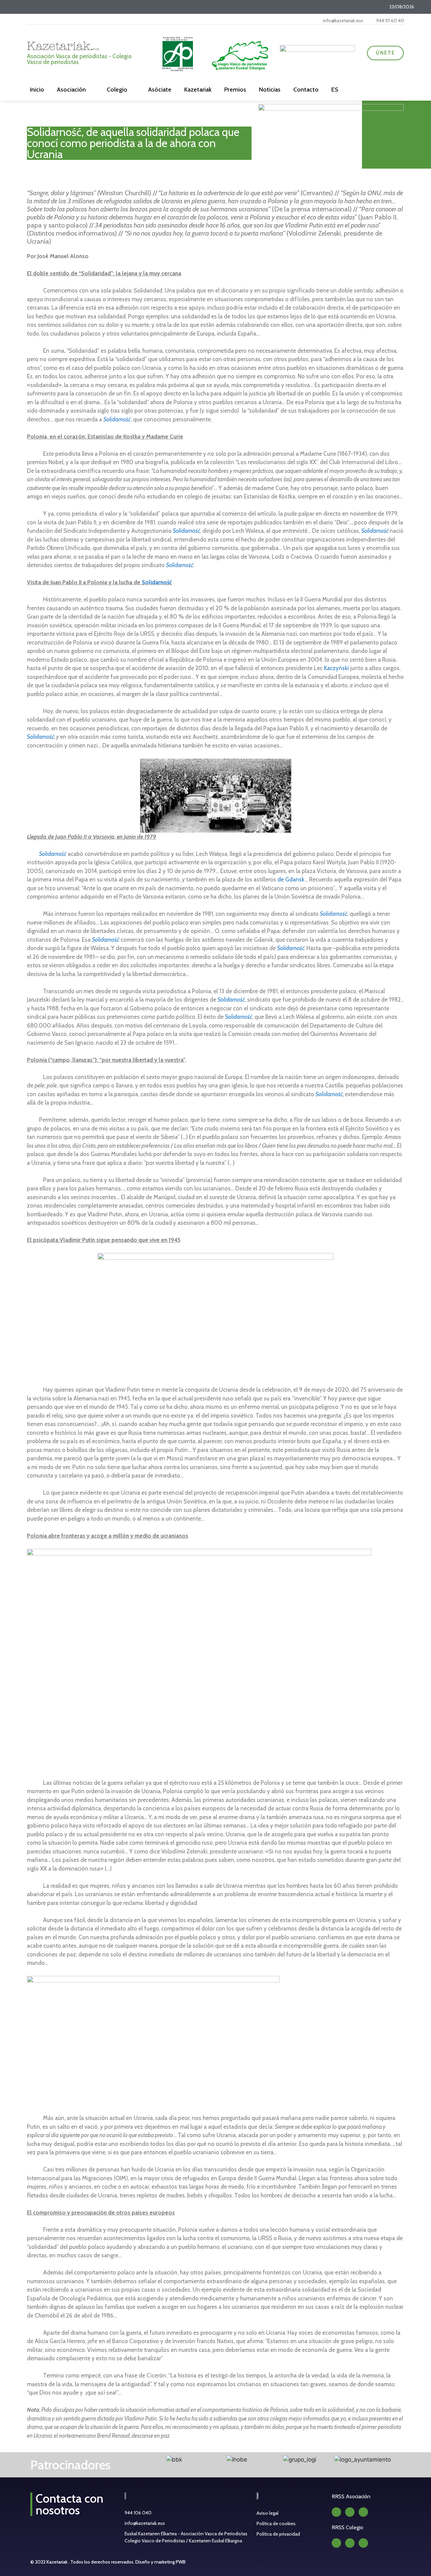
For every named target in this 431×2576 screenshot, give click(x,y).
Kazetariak (198, 90)
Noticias (270, 90)
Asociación (71, 90)
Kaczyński (336, 668)
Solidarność (117, 419)
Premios (235, 90)
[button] (136, 2460)
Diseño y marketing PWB (160, 2562)
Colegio (117, 90)
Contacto (306, 90)
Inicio (37, 90)
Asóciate (160, 90)
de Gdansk (290, 879)
